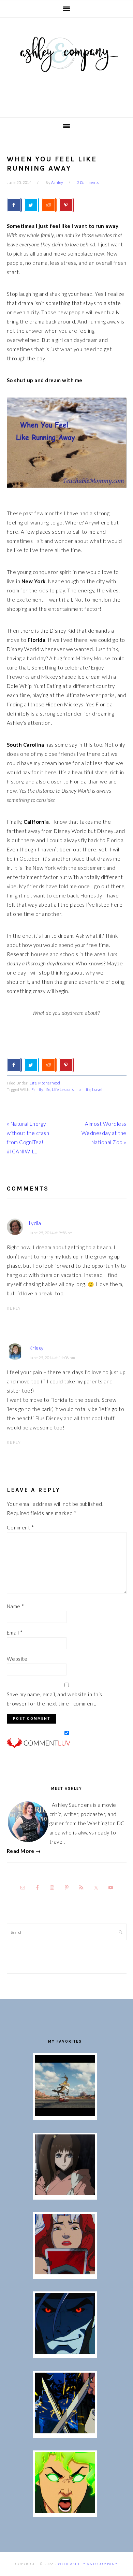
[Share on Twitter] (32, 205)
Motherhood (49, 1083)
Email (15, 1632)
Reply (14, 1308)
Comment (20, 1527)
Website (17, 1659)
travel (97, 1089)
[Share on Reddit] (49, 205)
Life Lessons (63, 1089)
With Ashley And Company (66, 65)
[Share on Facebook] (14, 205)
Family (37, 1089)
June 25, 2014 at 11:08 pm (52, 1358)
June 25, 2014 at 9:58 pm (51, 1233)
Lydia (35, 1223)
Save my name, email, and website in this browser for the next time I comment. (55, 1699)
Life (33, 1083)
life (47, 1089)
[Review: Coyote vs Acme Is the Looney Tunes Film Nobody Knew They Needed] (65, 2114)
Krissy (36, 1348)
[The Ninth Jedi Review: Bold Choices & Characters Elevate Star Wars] (65, 2193)
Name (16, 1606)
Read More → (24, 1851)
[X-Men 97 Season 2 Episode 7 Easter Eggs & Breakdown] (65, 2431)
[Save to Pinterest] (66, 205)
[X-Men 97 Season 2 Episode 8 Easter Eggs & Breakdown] (65, 2352)
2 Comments (88, 182)
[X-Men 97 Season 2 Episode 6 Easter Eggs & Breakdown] (65, 2511)
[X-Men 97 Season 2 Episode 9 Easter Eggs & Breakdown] (65, 2272)
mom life (83, 1089)
